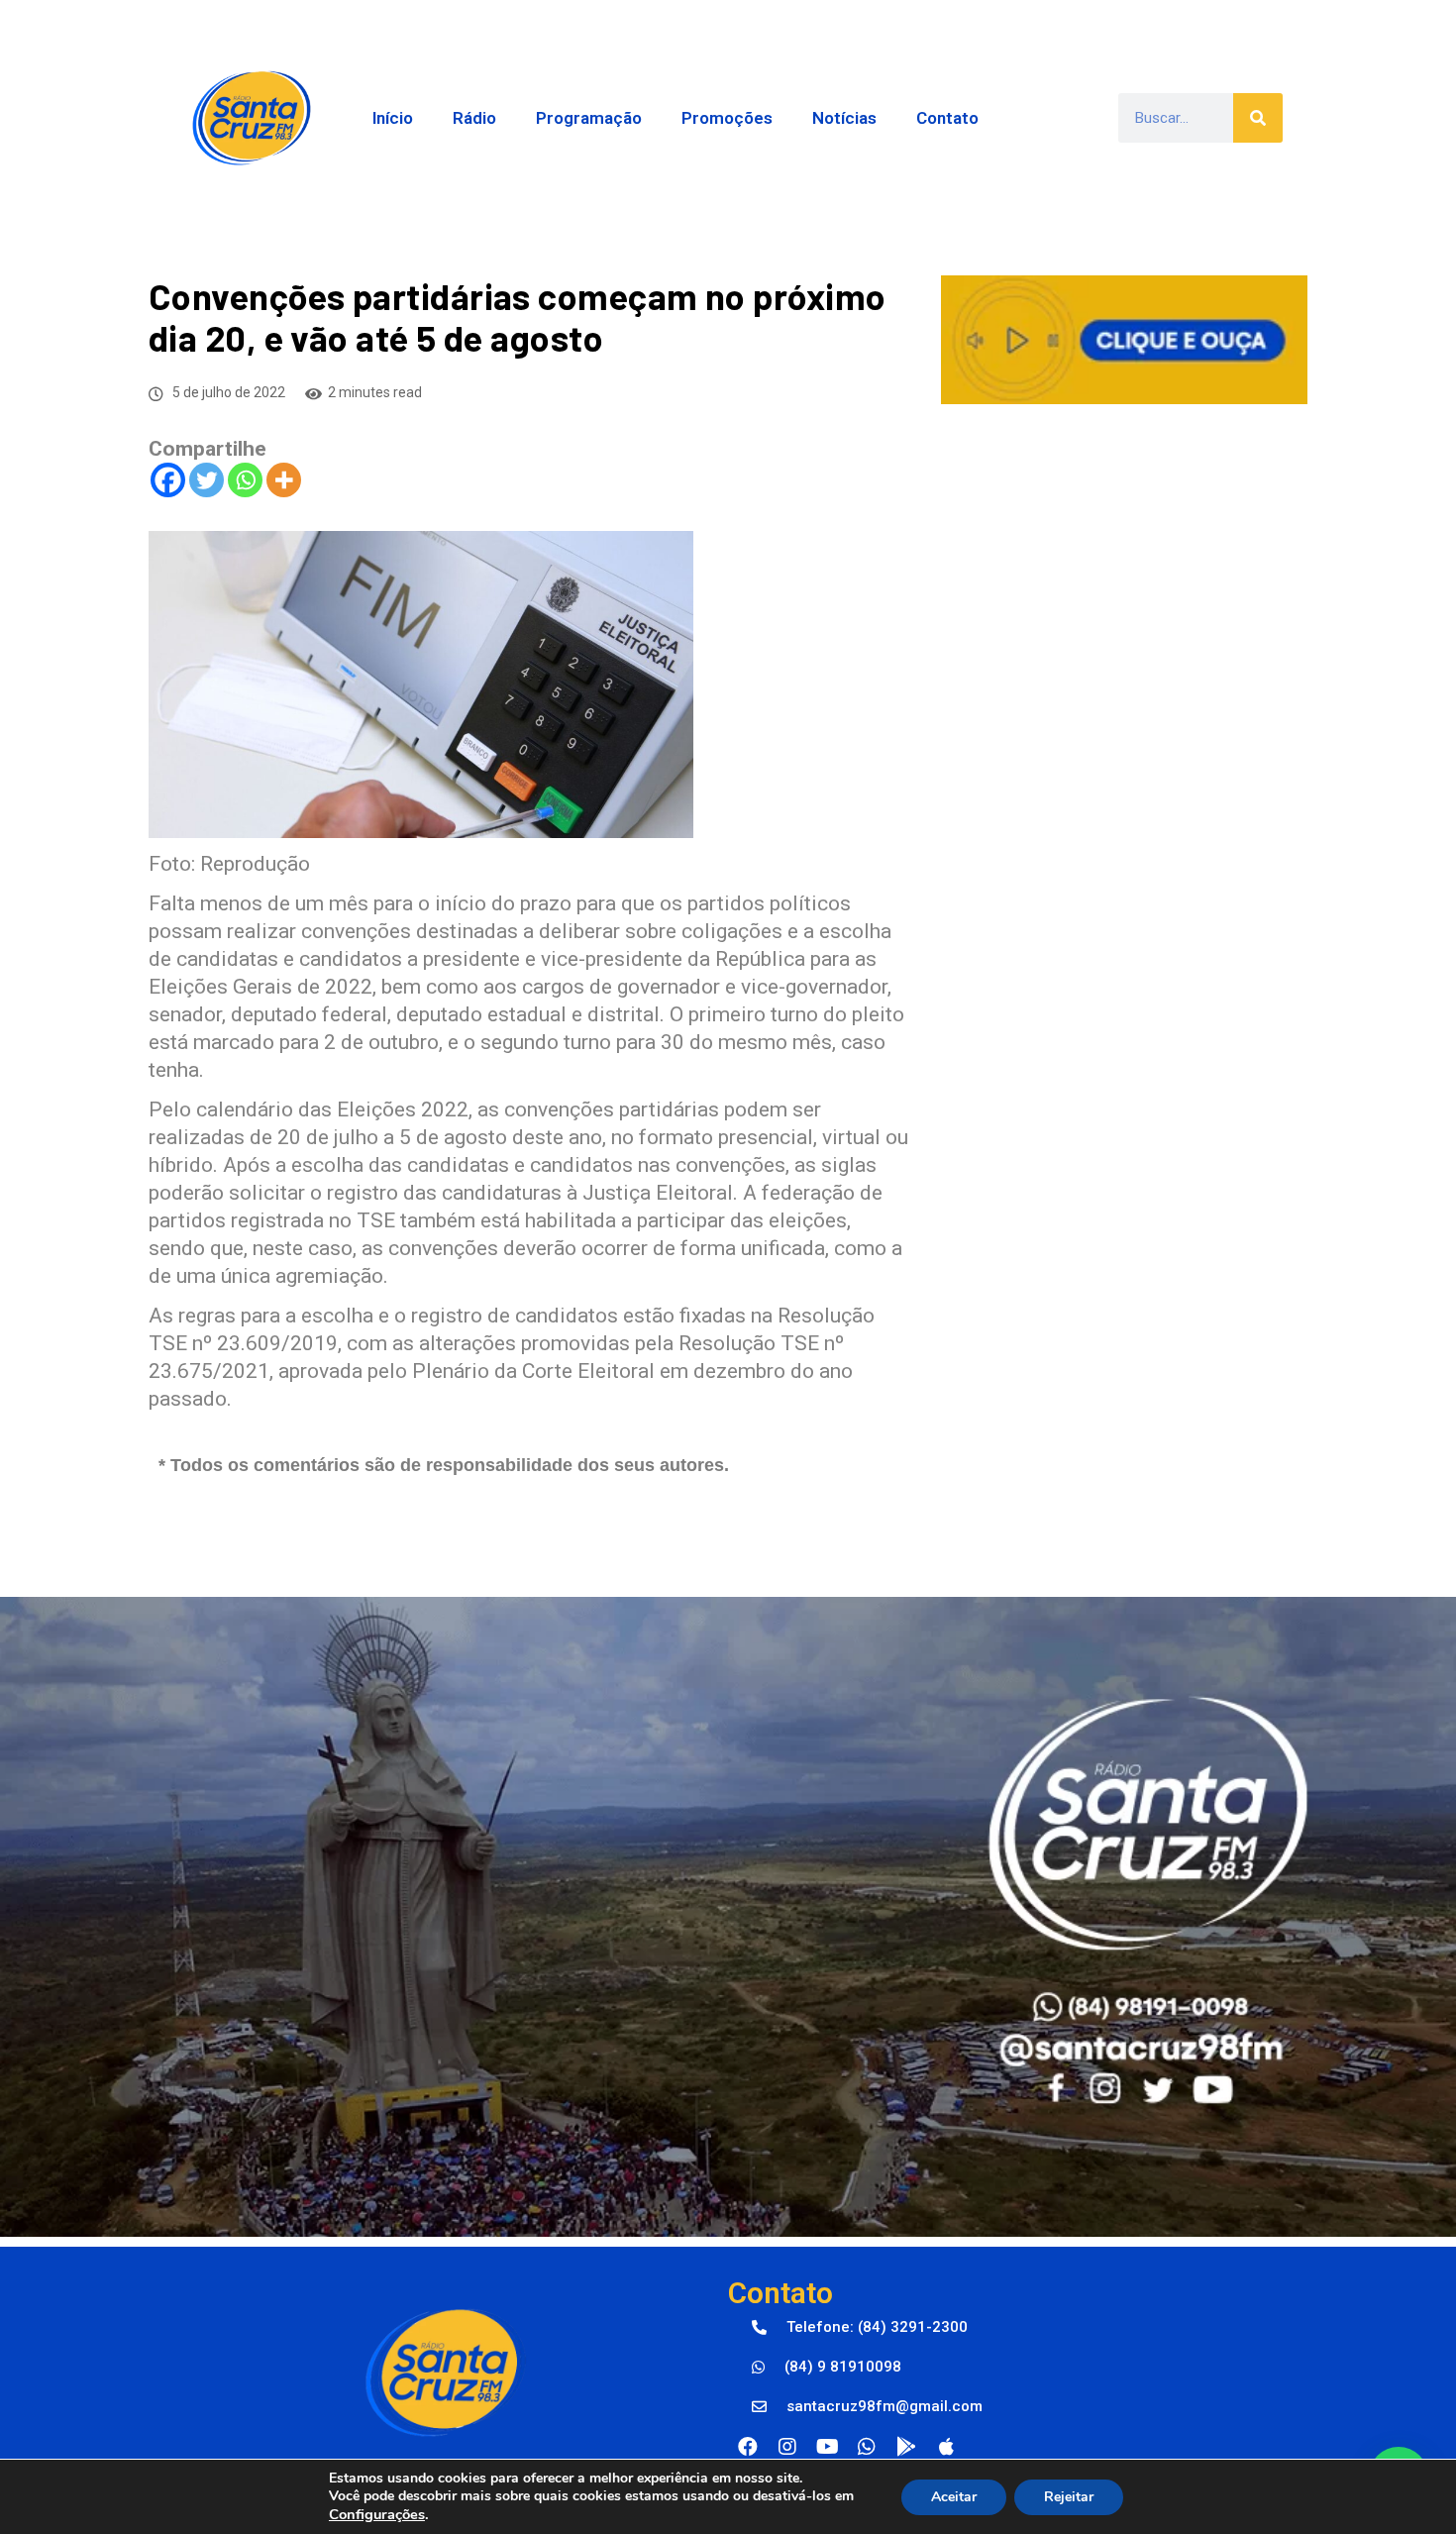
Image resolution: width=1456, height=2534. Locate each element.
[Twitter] (207, 480)
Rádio (474, 118)
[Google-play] (906, 2447)
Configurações (377, 2514)
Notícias (844, 118)
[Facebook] (168, 480)
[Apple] (946, 2447)
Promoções (727, 118)
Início (393, 118)
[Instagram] (787, 2447)
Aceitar (954, 2497)
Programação (589, 118)
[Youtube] (827, 2447)
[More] (284, 480)
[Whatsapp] (245, 480)
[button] (860, 2328)
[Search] (1258, 118)
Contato (947, 118)
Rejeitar (1069, 2497)
